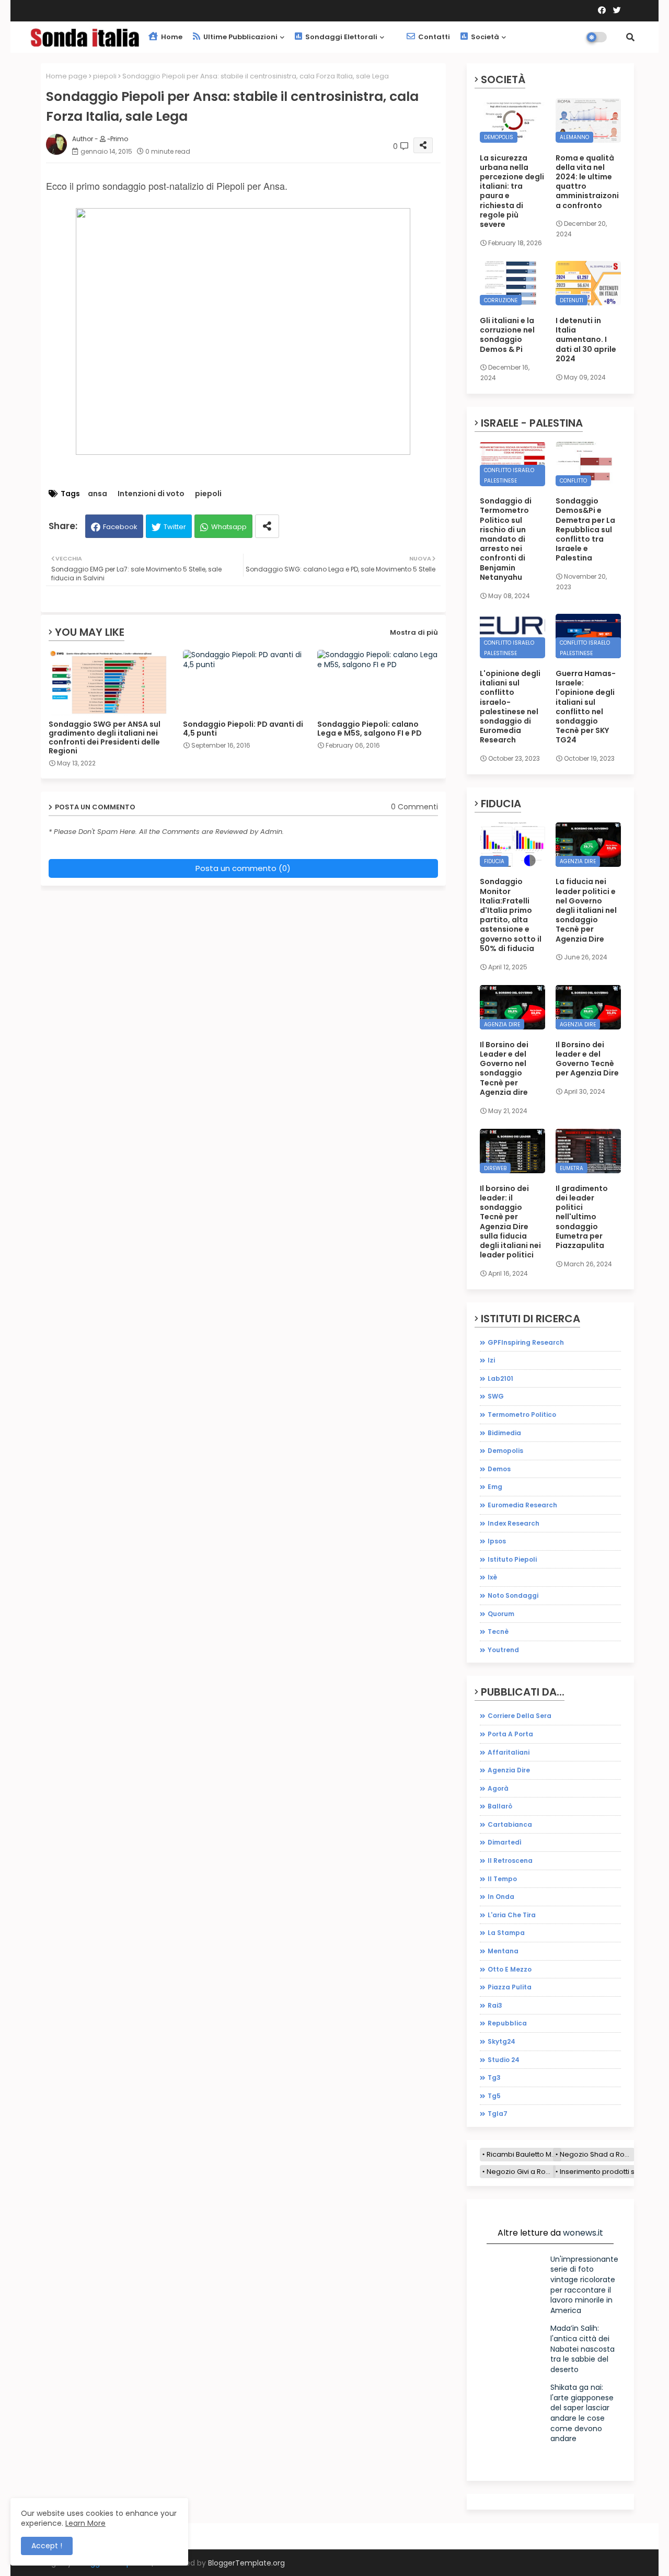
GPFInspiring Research (526, 1342)
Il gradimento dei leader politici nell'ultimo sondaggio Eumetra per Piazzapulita (582, 1217)
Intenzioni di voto (151, 494)
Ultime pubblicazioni (240, 37)
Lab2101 (500, 1378)
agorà (498, 1788)
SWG (496, 1396)
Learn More (85, 2523)
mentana (503, 1951)
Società (484, 37)
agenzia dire (509, 1770)
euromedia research (522, 1505)
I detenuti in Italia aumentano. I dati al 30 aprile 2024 (586, 340)
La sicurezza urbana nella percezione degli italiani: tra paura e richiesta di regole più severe (512, 191)
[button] (630, 37)
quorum (501, 1614)
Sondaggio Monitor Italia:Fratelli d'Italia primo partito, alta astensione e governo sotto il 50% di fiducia (511, 915)
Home (171, 37)
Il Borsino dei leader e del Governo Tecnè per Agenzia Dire (587, 1059)
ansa (97, 494)
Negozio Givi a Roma (521, 2172)
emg (495, 1487)
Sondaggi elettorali (341, 37)
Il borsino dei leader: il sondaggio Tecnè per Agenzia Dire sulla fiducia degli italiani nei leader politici (510, 1222)
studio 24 (504, 2060)
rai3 (495, 2005)
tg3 (494, 2077)
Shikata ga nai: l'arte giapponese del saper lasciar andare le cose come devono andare (582, 2413)
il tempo (502, 1879)
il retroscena (510, 1861)
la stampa (506, 1933)
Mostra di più (414, 632)
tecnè (498, 1632)
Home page (67, 76)
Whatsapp (229, 527)
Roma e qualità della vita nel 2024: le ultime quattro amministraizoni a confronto (587, 182)
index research (514, 1523)
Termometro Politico (522, 1415)
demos (499, 1469)
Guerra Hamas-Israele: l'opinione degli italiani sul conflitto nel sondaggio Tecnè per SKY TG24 (586, 707)
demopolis (505, 1451)
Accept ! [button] (47, 2546)
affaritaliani (509, 1752)
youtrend (503, 1650)
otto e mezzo (510, 1969)
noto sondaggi (513, 1595)
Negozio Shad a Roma (597, 2154)
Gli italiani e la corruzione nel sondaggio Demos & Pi (507, 335)
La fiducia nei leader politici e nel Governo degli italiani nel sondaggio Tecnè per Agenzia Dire (586, 910)
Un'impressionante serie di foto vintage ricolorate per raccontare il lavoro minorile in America (584, 2285)
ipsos (497, 1541)
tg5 (494, 2096)
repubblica (507, 2023)
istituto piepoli (512, 1559)
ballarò (500, 1806)
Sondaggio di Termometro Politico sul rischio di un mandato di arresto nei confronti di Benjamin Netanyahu (506, 539)
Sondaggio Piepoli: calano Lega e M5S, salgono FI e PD (370, 729)
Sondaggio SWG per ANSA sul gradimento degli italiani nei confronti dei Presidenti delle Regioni (105, 738)
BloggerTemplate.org (246, 2563)
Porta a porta (510, 1734)
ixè (492, 1577)
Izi (491, 1360)
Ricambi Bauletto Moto (524, 2154)
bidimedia (504, 1433)
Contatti (433, 37)
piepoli (105, 76)
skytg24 (501, 2041)
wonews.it (583, 2233)
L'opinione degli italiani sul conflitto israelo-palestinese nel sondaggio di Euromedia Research (510, 707)
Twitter (175, 527)
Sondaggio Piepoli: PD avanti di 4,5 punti (243, 729)
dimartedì (505, 1842)
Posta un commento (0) (243, 868)
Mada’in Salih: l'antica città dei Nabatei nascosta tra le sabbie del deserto (583, 2349)
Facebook (120, 527)
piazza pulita (510, 1987)
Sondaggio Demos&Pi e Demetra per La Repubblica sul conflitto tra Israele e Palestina (585, 529)
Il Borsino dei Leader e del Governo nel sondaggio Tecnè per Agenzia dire (504, 1068)
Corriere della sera (520, 1716)
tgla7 (498, 2114)
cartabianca (510, 1824)
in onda (501, 1897)
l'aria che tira (512, 1915)
